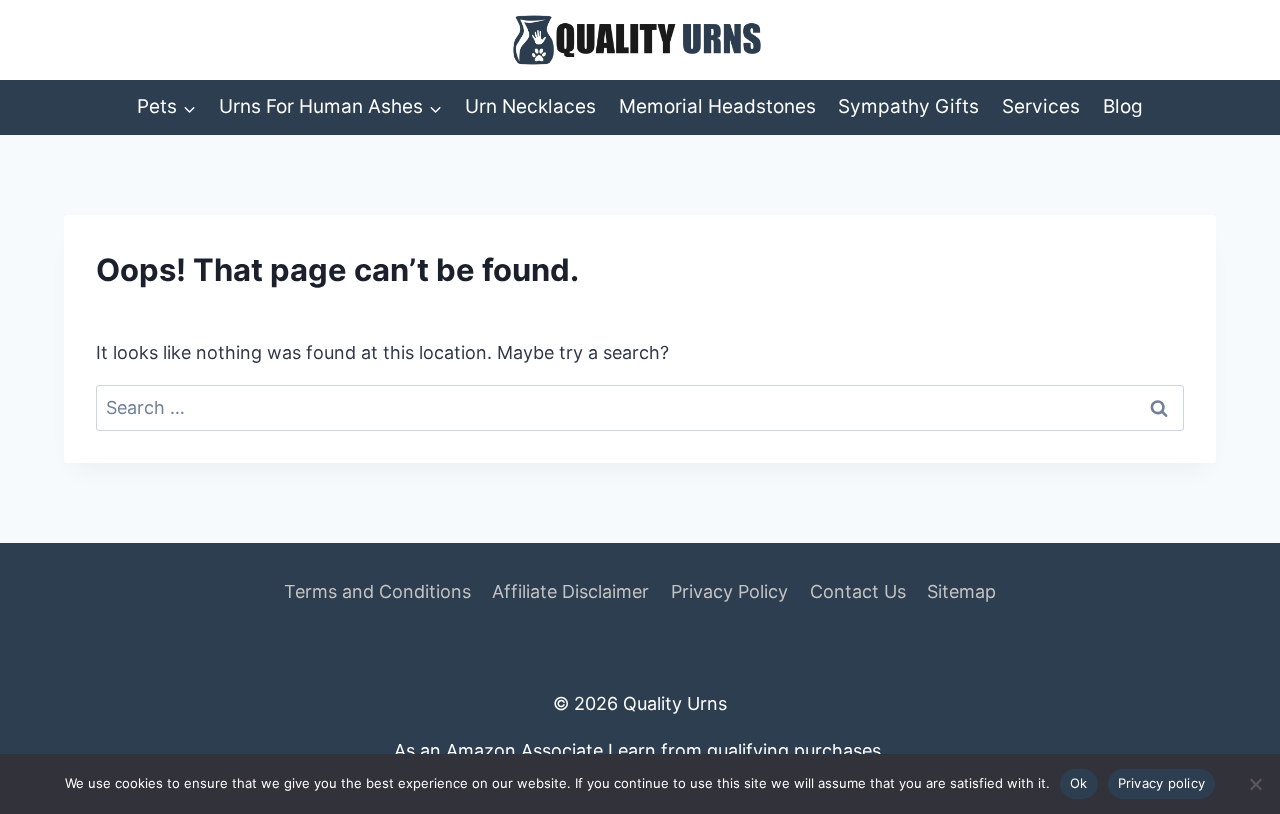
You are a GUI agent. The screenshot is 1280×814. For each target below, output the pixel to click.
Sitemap (961, 591)
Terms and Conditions (377, 591)
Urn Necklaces (530, 106)
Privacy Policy (729, 591)
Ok (1079, 783)
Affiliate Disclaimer (570, 591)
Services (1041, 106)
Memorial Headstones (717, 106)
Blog (1123, 106)
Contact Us (858, 591)
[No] (1255, 784)
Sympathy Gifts (908, 106)
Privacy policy (1162, 783)
